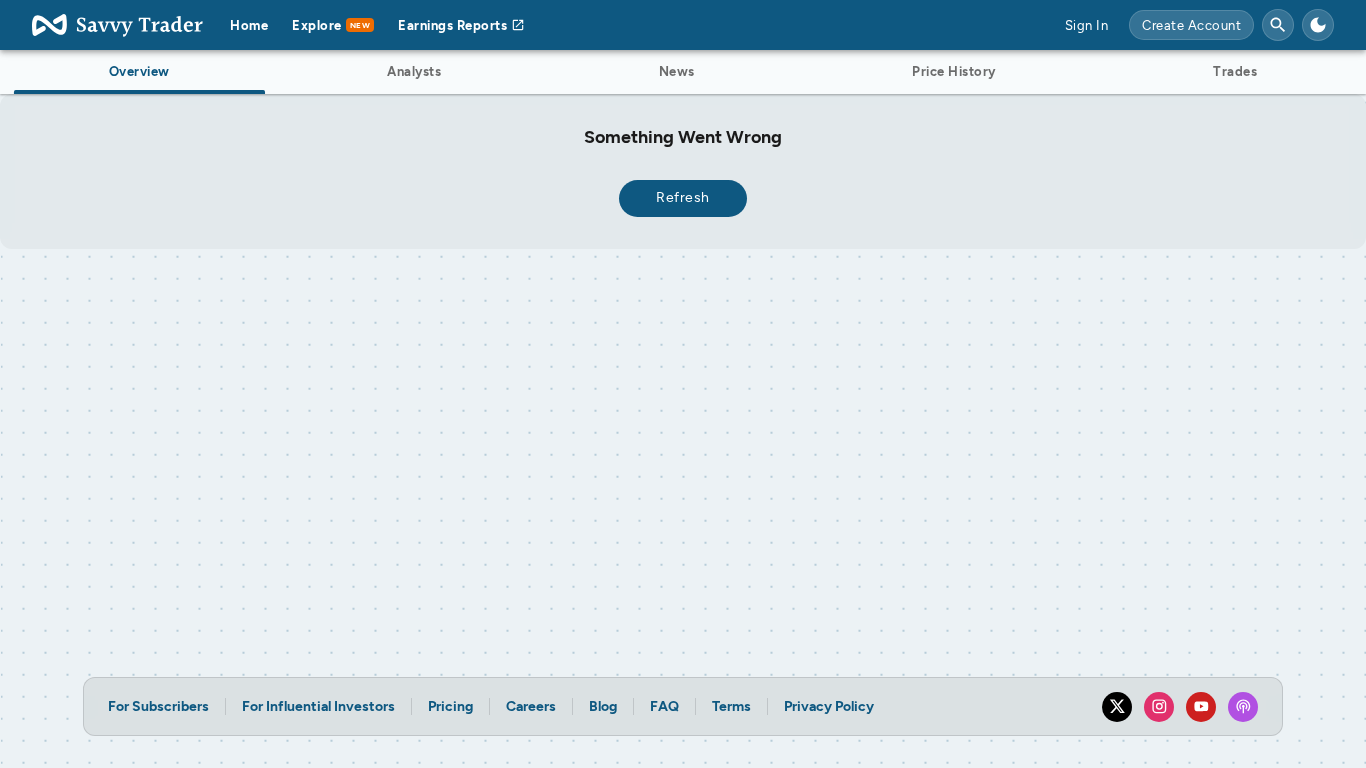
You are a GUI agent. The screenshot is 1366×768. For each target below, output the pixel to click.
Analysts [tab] (414, 71)
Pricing (450, 706)
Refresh (683, 197)
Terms (731, 706)
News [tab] (677, 71)
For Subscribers (158, 706)
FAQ (664, 706)
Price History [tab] (954, 71)
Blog (603, 706)
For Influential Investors (318, 706)
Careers (531, 706)
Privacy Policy (829, 706)
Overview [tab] (139, 71)
